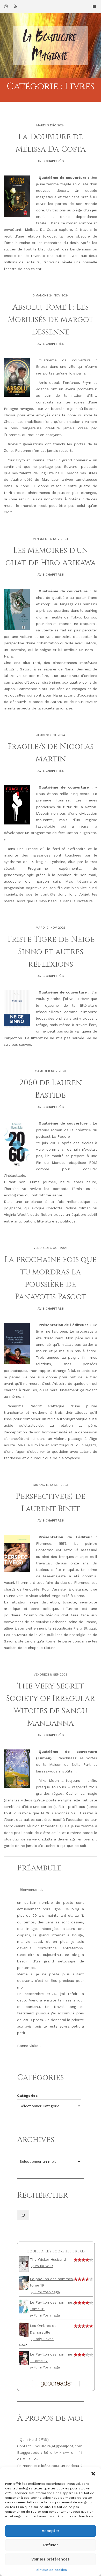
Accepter (51, 2531)
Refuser (51, 2545)
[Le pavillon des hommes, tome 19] (24, 2282)
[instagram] (6, 6)
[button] (93, 2474)
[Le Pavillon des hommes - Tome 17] (24, 2358)
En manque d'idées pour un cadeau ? (50, 2466)
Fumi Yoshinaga (47, 2292)
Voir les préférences (51, 2559)
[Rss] (16, 6)
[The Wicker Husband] (24, 2264)
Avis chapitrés (51, 161)
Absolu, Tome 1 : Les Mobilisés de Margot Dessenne (51, 320)
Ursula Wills (43, 2266)
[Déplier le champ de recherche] (23, 2215)
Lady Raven (44, 2339)
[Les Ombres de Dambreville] (24, 2330)
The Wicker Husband (48, 2259)
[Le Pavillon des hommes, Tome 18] (24, 2306)
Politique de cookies (51, 2570)
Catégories (27, 2096)
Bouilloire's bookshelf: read (56, 2251)
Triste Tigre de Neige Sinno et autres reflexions (51, 952)
